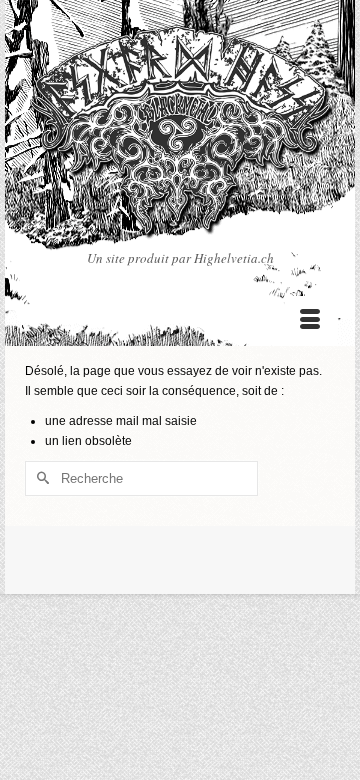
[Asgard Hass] (180, 136)
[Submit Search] (40, 478)
